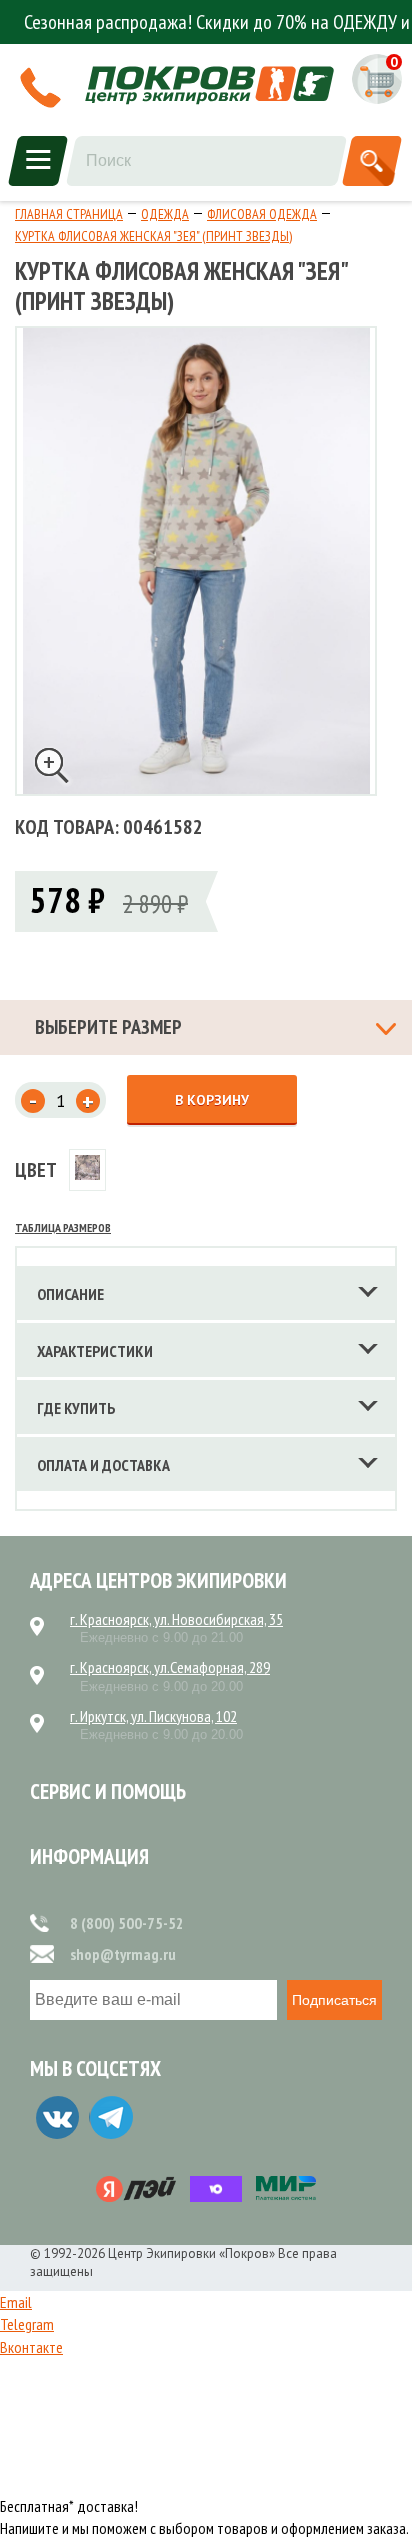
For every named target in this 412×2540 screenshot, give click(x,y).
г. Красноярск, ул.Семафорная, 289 (170, 1667)
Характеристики (95, 1351)
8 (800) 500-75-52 (127, 1923)
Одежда (165, 214)
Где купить (76, 1408)
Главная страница (69, 214)
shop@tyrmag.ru (123, 1954)
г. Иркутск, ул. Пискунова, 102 (153, 1716)
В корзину (212, 1100)
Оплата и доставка (103, 1465)
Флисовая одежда (262, 214)
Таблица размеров (63, 1227)
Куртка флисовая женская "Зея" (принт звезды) (153, 236)
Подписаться (334, 2000)
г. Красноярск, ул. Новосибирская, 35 (176, 1619)
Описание (70, 1294)
